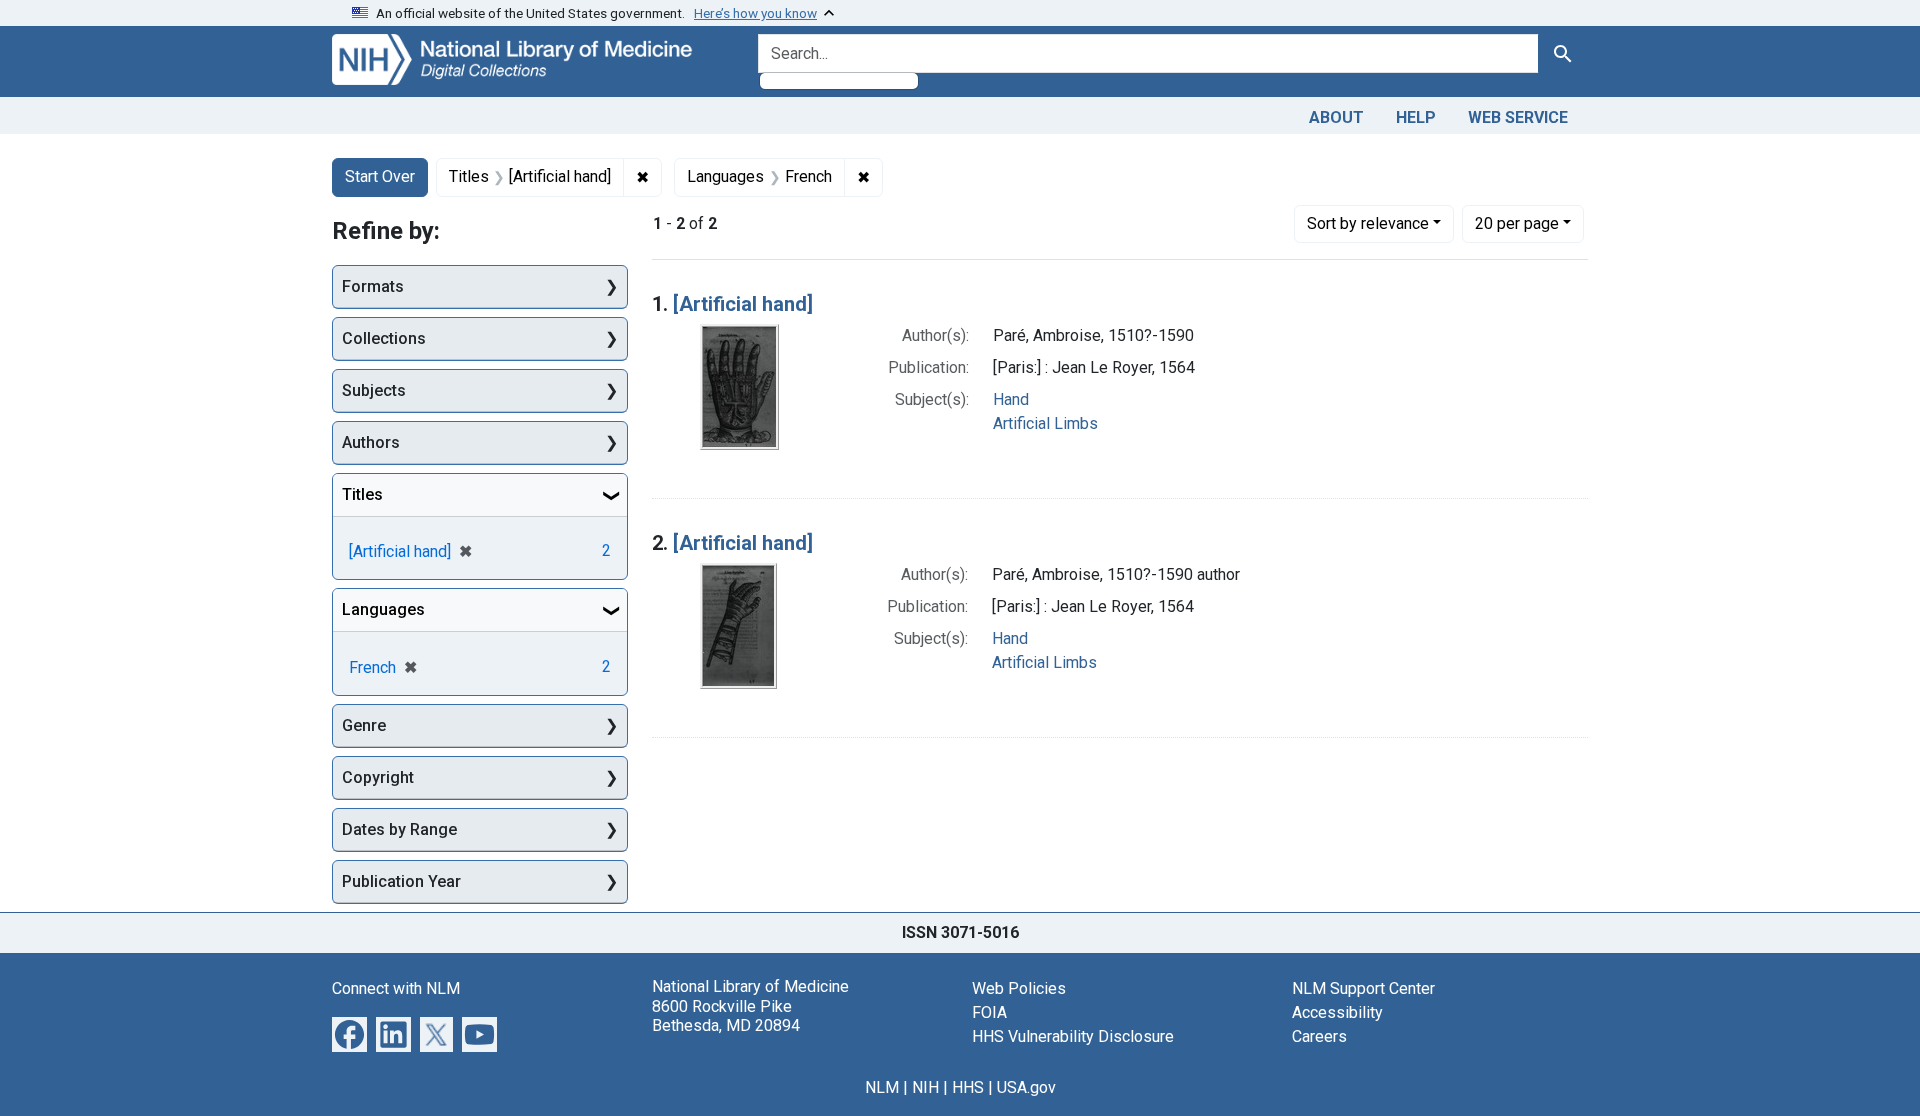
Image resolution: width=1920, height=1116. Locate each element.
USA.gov (1026, 1087)
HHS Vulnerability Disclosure (1073, 1036)
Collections (384, 338)
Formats (373, 286)
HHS (968, 1087)
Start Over (380, 176)
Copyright (378, 777)
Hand (1011, 399)
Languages (383, 609)
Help (1416, 117)
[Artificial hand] (743, 304)
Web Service (1518, 117)
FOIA (989, 1012)
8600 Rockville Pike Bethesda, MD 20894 (726, 1016)
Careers (1319, 1036)
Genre (364, 725)
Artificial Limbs (1045, 423)
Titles (362, 494)
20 (1517, 223)
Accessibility (1337, 1012)
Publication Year (401, 881)
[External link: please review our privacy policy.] (349, 1033)
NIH (925, 1087)
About (1336, 117)
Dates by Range (399, 829)
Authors (371, 442)
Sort (1368, 223)
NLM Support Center (1363, 988)
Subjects (374, 390)
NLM (882, 1087)
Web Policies (1019, 988)
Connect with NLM (396, 988)
